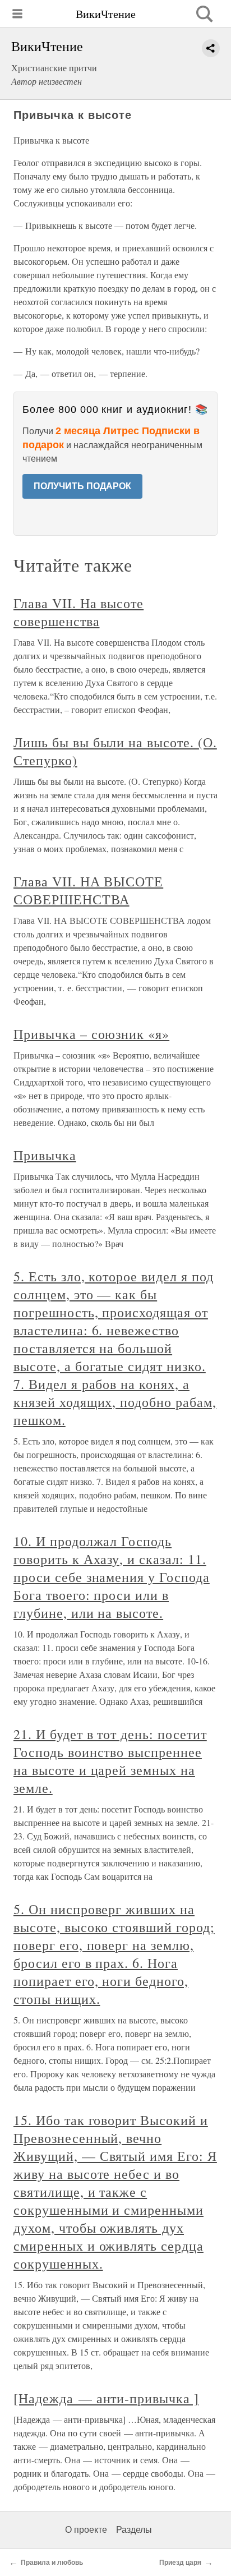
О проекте (86, 2530)
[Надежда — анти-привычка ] (106, 2398)
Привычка (45, 1155)
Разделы (134, 2530)
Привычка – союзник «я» (91, 1034)
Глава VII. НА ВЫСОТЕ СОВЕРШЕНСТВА (88, 890)
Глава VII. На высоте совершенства (78, 612)
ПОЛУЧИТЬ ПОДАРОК (82, 486)
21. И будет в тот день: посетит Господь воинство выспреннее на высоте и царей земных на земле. (110, 1761)
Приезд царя (180, 2563)
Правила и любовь (52, 2563)
